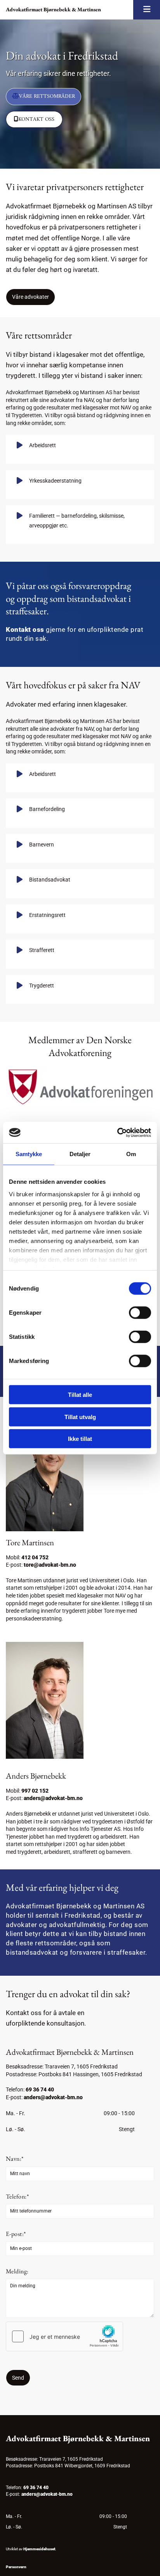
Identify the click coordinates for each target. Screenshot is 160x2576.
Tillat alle (80, 1395)
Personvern (16, 2567)
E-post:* (16, 2234)
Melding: (17, 2271)
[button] (43, 97)
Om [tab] (131, 1154)
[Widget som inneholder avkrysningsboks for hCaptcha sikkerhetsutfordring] (64, 2336)
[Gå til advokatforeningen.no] (80, 1088)
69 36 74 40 (40, 2089)
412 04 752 (35, 1557)
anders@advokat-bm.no (53, 1798)
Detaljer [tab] (80, 1154)
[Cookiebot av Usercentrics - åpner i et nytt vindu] (117, 1132)
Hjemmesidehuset (39, 2549)
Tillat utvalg (80, 1417)
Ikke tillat (80, 1439)
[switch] (140, 1313)
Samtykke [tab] (29, 1154)
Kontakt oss (25, 629)
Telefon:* (17, 2196)
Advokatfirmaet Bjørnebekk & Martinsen (53, 9)
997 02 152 (35, 1791)
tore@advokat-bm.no (50, 1565)
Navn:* (15, 2159)
